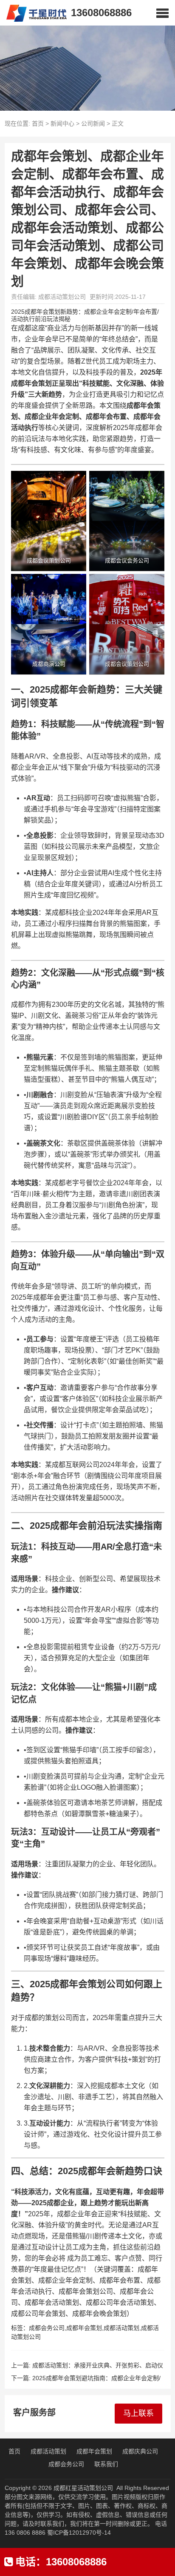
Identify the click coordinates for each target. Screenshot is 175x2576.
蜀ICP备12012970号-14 (79, 2533)
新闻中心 (62, 123)
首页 (38, 123)
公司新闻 (93, 123)
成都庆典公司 (140, 2451)
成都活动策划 (121, 2328)
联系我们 (106, 2464)
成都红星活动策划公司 (83, 2488)
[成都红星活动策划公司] (33, 13)
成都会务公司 (47, 2328)
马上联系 (138, 2413)
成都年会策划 (84, 2328)
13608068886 (101, 13)
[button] (162, 13)
